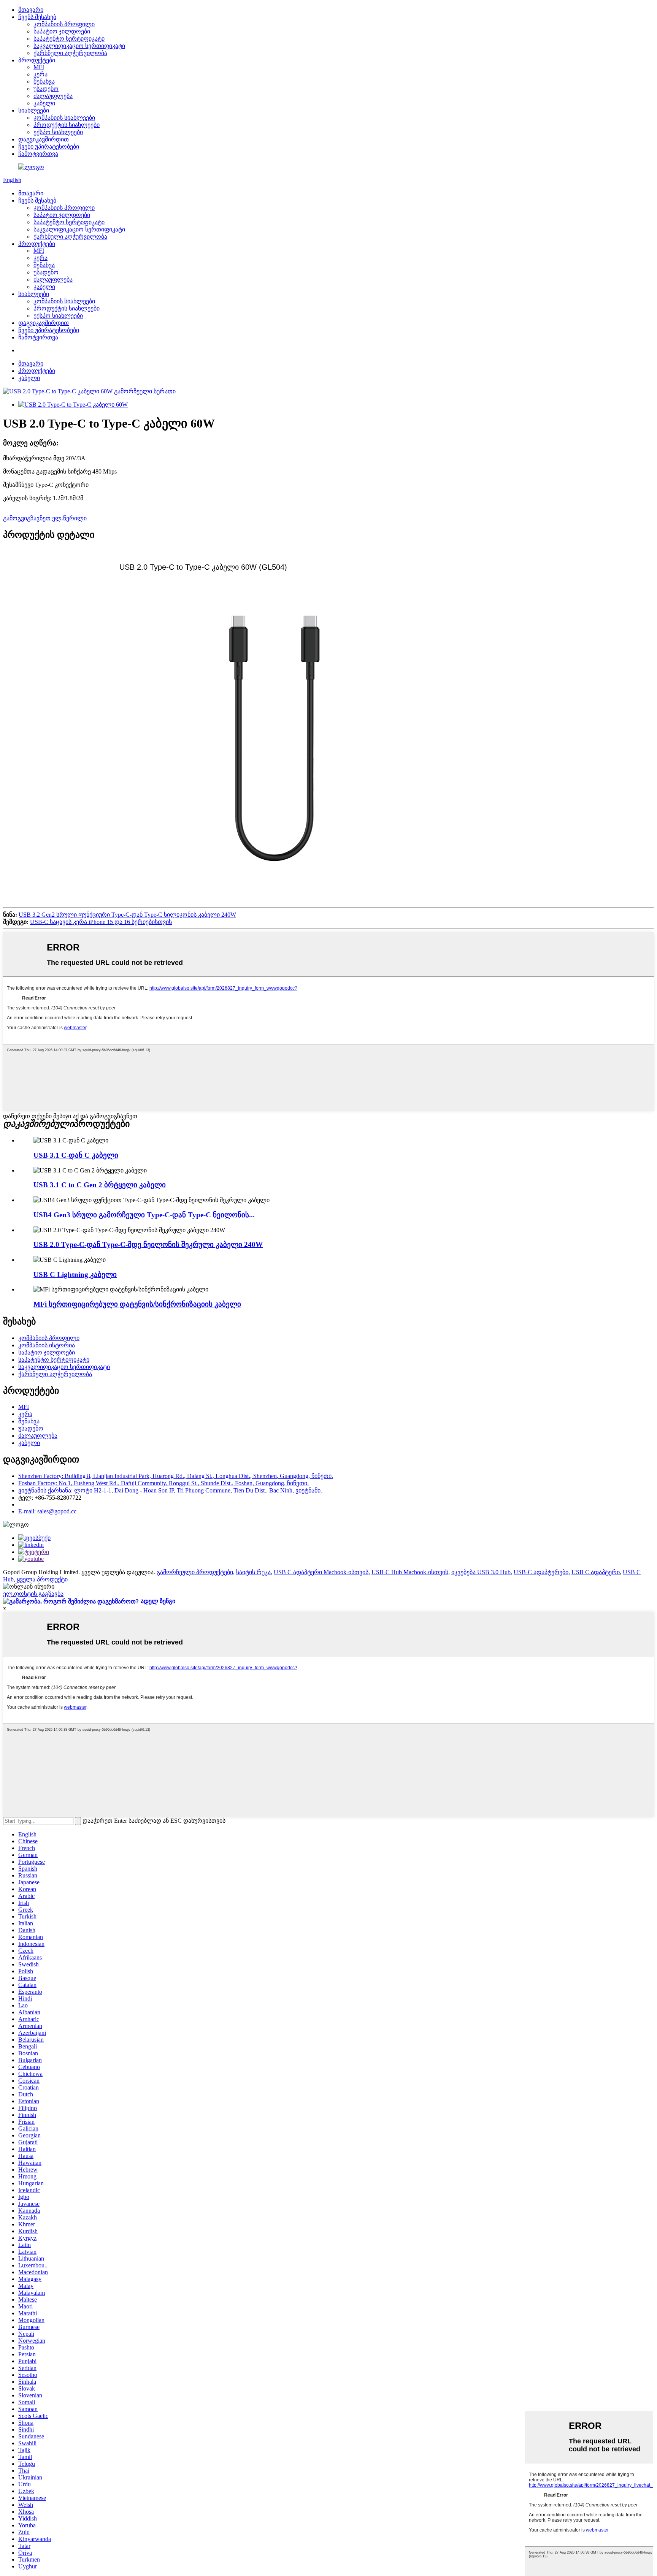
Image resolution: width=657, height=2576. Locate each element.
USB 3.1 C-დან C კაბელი (76, 1155)
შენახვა (44, 82)
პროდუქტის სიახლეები (67, 125)
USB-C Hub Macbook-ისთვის (410, 1572)
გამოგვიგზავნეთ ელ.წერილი (45, 518)
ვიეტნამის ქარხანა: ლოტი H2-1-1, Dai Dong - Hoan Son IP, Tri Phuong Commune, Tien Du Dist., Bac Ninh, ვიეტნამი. (170, 1490)
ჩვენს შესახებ (37, 17)
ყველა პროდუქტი (42, 1579)
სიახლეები (34, 110)
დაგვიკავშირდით (44, 139)
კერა (40, 74)
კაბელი (44, 103)
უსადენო (46, 89)
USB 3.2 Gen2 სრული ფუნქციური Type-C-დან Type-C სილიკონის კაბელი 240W (127, 915)
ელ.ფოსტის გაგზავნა (33, 1594)
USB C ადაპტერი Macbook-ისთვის (321, 1572)
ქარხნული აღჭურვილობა (70, 53)
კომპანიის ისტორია (47, 1345)
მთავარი (31, 10)
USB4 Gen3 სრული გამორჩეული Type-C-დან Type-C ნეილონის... (144, 1215)
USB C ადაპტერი (596, 1572)
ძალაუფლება (53, 96)
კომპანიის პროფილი (64, 24)
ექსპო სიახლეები (58, 132)
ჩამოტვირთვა (38, 154)
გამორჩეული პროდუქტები (195, 1572)
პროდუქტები (37, 60)
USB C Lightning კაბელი (75, 1275)
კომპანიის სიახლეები (64, 118)
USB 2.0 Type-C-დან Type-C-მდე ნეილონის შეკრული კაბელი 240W (148, 1244)
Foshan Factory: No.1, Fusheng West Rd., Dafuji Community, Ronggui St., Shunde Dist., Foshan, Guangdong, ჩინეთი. (163, 1483)
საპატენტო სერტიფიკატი (69, 39)
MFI (39, 67)
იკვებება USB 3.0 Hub (481, 1572)
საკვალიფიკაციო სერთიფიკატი (79, 46)
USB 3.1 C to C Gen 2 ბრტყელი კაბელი (100, 1185)
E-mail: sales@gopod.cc (47, 1511)
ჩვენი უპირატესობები (49, 147)
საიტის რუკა (253, 1572)
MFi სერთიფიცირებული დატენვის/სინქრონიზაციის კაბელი (137, 1304)
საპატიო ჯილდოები (62, 31)
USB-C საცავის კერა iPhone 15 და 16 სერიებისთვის (101, 922)
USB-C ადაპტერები (541, 1572)
